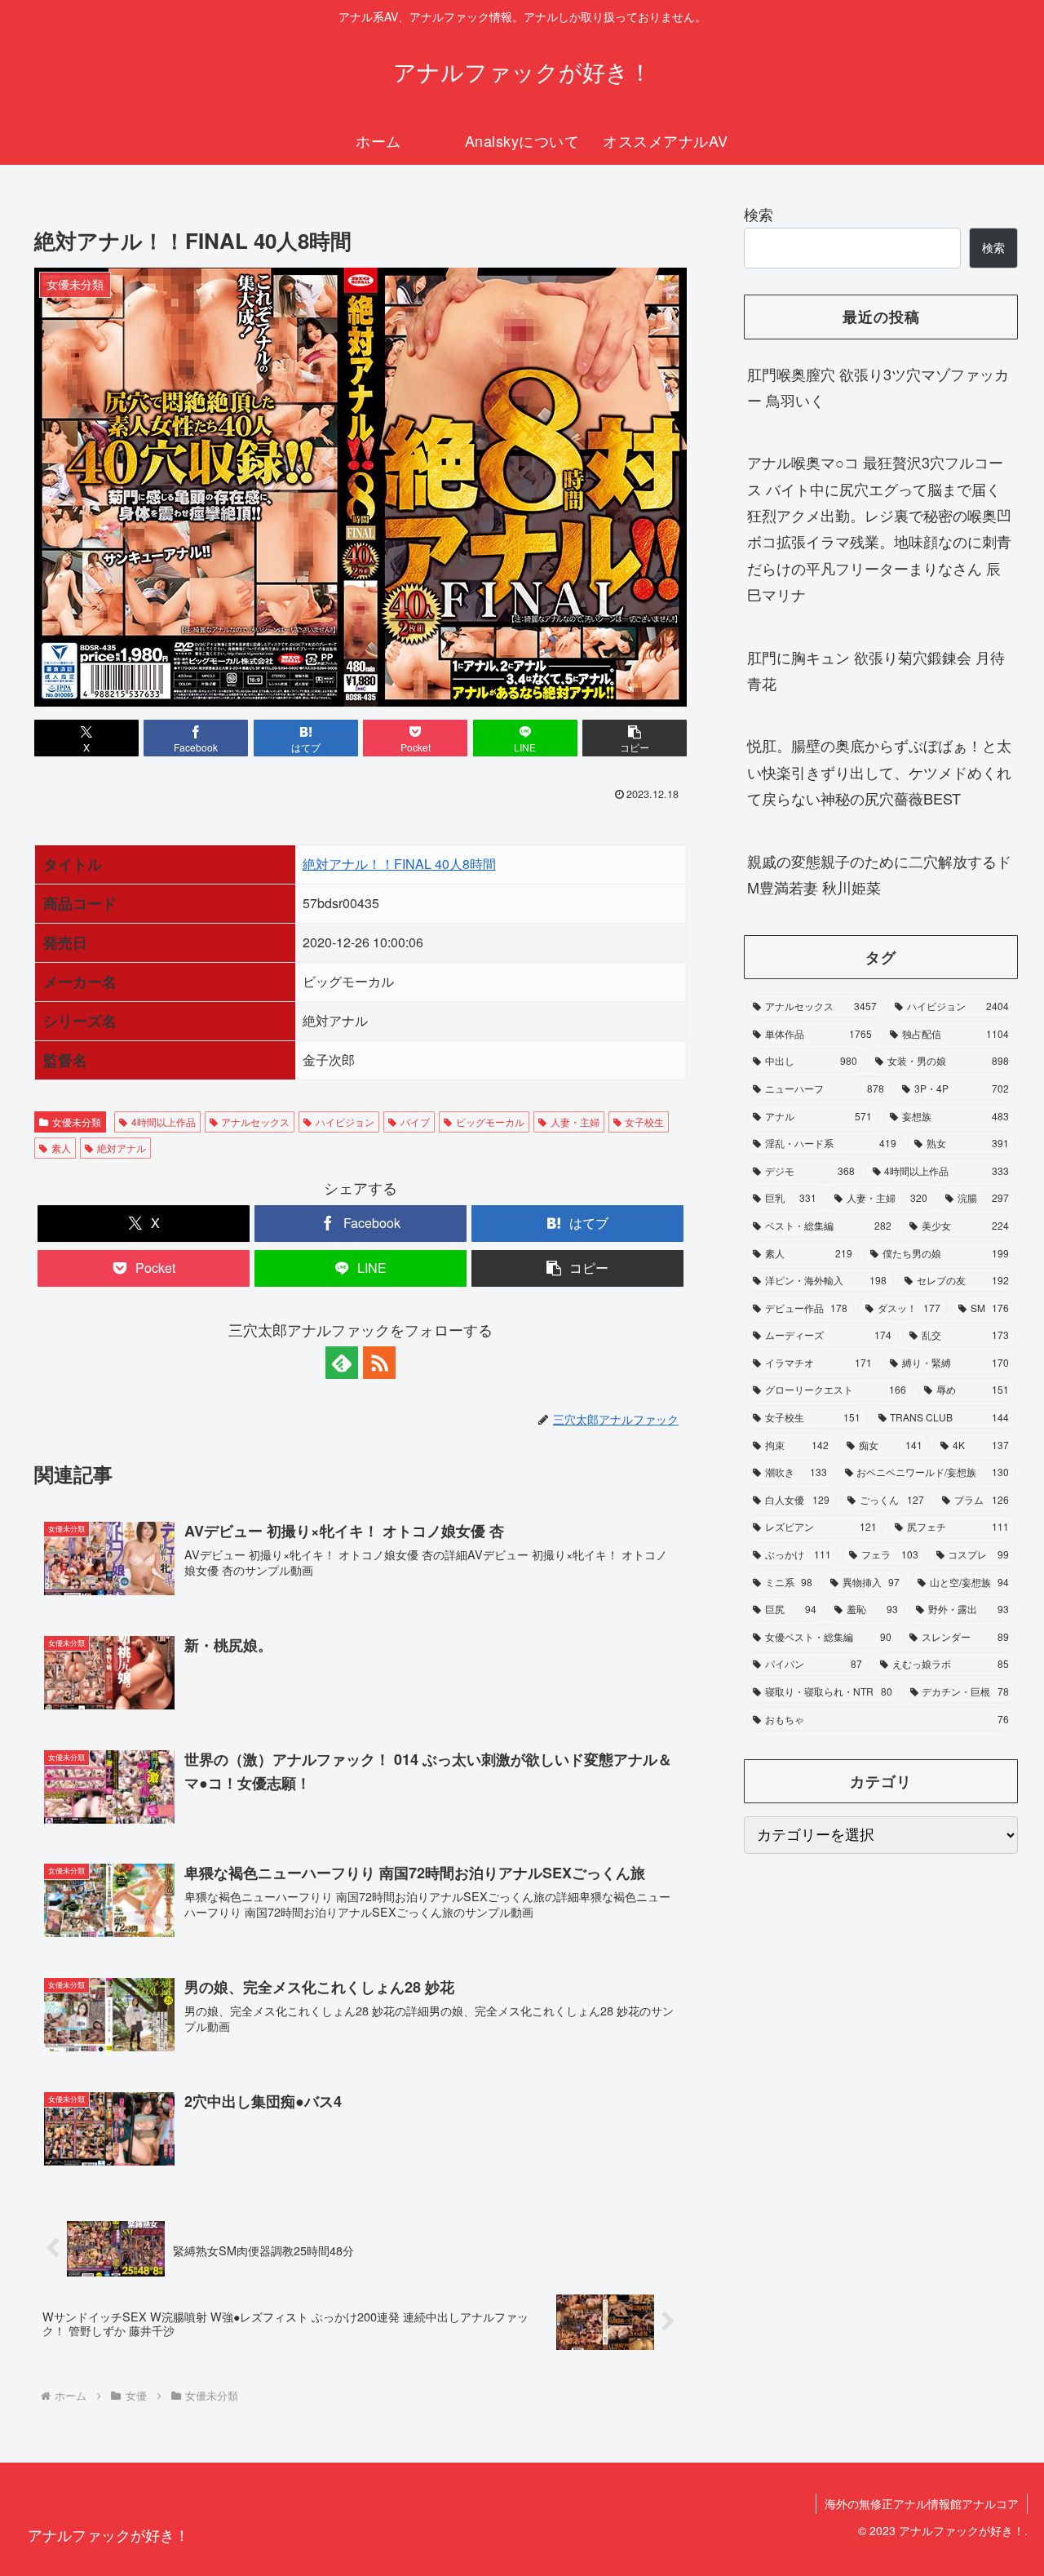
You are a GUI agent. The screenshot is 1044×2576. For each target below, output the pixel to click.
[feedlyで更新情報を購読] (342, 1363)
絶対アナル (122, 1148)
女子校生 (644, 1122)
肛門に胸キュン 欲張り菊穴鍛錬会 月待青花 (876, 670)
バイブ (415, 1122)
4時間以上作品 (164, 1122)
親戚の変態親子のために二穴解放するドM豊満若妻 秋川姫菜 (879, 874)
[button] (635, 738)
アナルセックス (255, 1122)
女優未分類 (77, 1122)
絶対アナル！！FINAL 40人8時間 (399, 864)
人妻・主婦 (575, 1122)
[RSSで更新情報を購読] (379, 1363)
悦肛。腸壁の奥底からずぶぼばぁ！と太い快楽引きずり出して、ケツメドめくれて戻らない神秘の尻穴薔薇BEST (879, 771)
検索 (759, 214)
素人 (61, 1148)
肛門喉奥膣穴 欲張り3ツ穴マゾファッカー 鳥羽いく (878, 387)
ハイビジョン (345, 1122)
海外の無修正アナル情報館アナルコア (922, 2503)
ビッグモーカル (490, 1122)
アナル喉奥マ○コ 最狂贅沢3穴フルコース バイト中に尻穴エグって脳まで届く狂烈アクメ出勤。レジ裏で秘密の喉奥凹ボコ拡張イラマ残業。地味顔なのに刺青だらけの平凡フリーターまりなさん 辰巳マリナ (879, 528)
